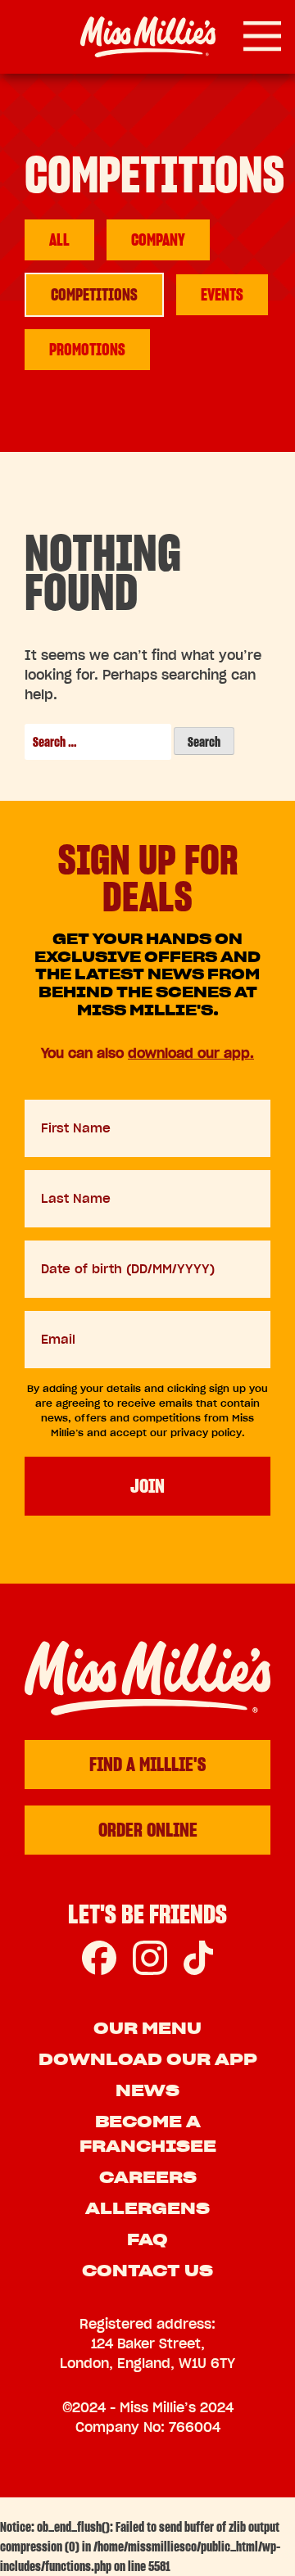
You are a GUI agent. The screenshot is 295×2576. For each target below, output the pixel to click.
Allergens (147, 2208)
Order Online (148, 1830)
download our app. (191, 1053)
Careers (148, 2177)
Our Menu (147, 2028)
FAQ (147, 2239)
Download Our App (148, 2059)
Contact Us (147, 2271)
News (147, 2090)
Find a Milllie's (147, 1764)
